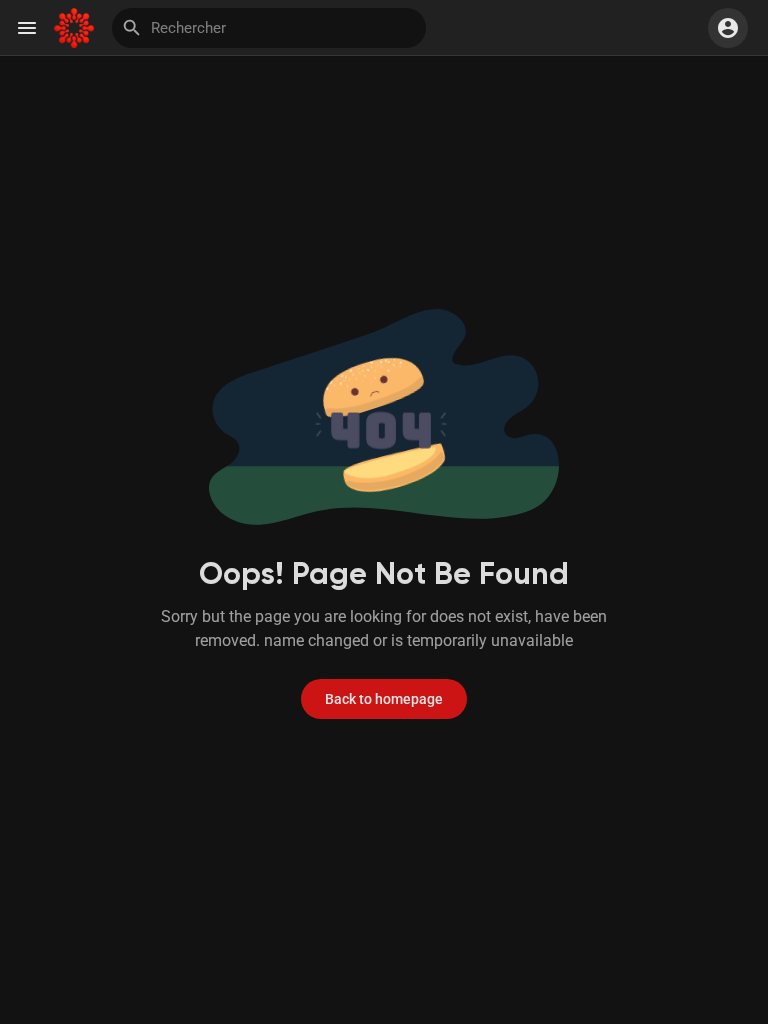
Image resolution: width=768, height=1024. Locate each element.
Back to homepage (384, 699)
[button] (728, 28)
